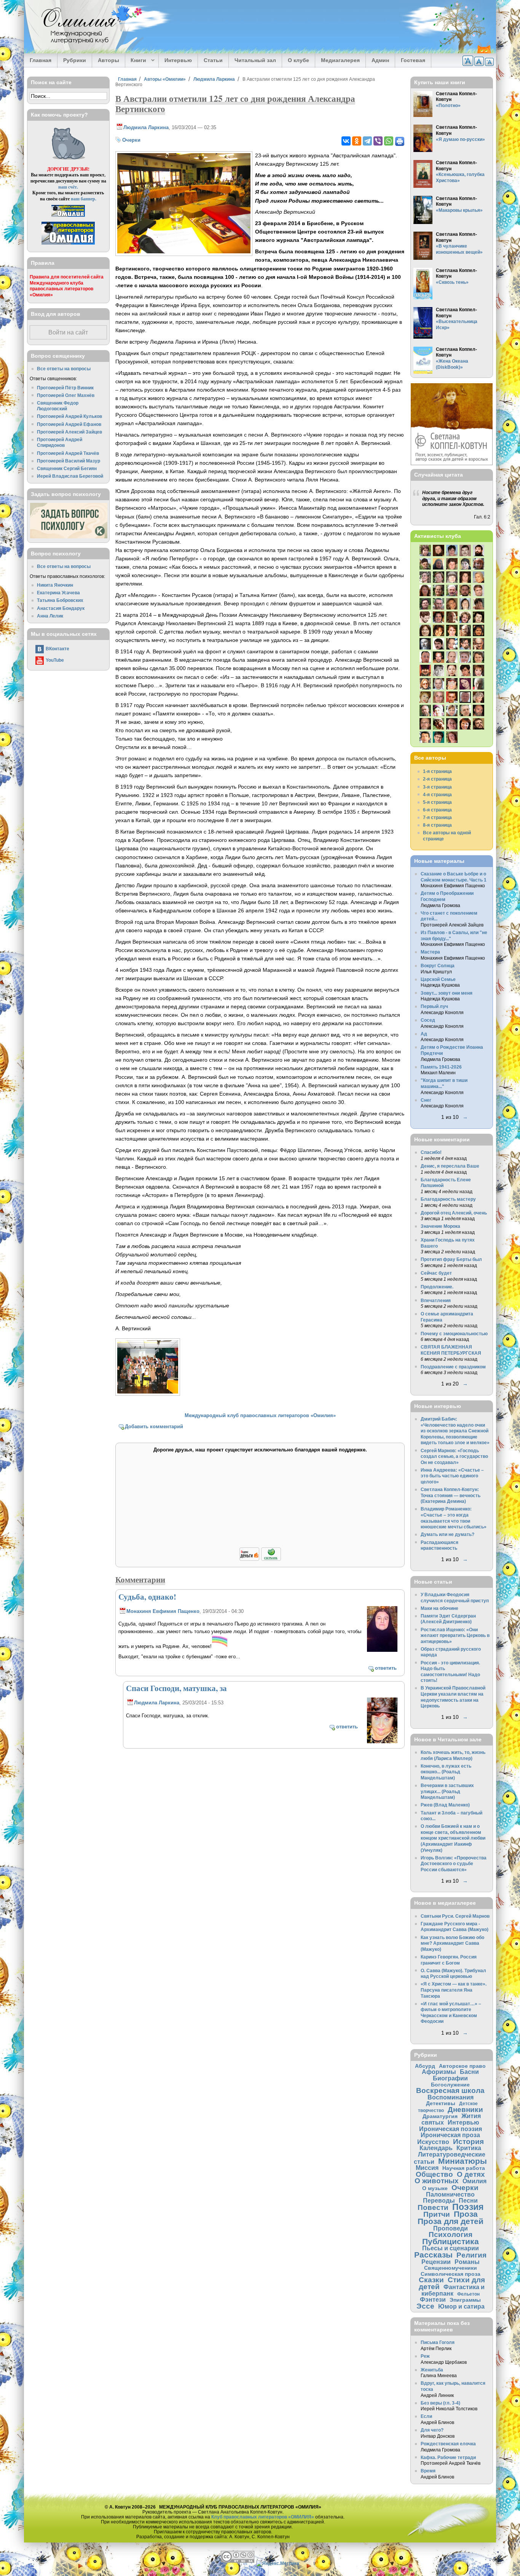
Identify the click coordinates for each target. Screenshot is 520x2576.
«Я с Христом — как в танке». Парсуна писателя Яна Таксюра (454, 1990)
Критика (469, 2148)
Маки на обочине (439, 1608)
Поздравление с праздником (453, 1367)
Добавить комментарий (154, 1426)
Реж (425, 2356)
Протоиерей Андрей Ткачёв (68, 453)
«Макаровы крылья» (459, 210)
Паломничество (450, 2194)
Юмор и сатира (461, 2306)
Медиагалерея (340, 60)
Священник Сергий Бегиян (67, 468)
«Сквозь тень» (452, 282)
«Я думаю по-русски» (460, 139)
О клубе (298, 60)
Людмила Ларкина (214, 79)
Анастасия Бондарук (61, 608)
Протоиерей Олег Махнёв (66, 395)
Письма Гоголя (438, 2342)
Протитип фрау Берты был (451, 1259)
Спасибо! (431, 1152)
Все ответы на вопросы (64, 369)
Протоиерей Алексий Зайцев (69, 432)
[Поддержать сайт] (260, 1559)
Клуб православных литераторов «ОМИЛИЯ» (263, 2517)
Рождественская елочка (448, 2444)
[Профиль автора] (382, 1650)
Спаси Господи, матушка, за (176, 1688)
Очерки (131, 140)
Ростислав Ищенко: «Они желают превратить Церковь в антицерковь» (455, 1635)
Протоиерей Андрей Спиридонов (60, 442)
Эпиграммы (465, 2300)
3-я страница (437, 787)
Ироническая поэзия (451, 2129)
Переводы (439, 2200)
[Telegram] (367, 141)
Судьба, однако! (147, 1597)
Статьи (213, 60)
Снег (426, 1100)
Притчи (437, 2214)
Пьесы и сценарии (451, 2248)
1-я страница (437, 771)
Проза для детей (451, 2221)
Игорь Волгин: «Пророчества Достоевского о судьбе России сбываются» (454, 1864)
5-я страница (437, 802)
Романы (467, 2262)
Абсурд (425, 2066)
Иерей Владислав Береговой (70, 476)
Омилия (475, 2181)
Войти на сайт (68, 332)
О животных (437, 2181)
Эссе (425, 2306)
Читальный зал (255, 60)
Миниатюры (463, 2161)
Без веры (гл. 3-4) (440, 2403)
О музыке (435, 2188)
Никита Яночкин (55, 585)
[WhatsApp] (389, 141)
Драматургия (440, 2116)
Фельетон (468, 2294)
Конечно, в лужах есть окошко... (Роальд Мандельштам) (446, 1772)
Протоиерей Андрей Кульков (69, 416)
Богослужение (450, 2085)
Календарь (436, 2148)
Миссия (427, 2168)
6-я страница (437, 810)
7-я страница (437, 817)
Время (428, 2471)
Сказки (431, 2280)
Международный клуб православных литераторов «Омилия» (260, 1415)
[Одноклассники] (357, 141)
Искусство (433, 2142)
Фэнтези (433, 2299)
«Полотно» (448, 105)
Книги (136, 61)
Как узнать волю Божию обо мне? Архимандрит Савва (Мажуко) (452, 1943)
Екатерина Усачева (58, 593)
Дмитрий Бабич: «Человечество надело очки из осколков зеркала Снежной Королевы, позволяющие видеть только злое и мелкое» (455, 1431)
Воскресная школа (450, 2090)
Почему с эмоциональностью (454, 1334)
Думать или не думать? (447, 1534)
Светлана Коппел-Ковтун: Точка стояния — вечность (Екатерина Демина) (451, 1495)
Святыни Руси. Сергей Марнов (455, 1916)
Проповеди (451, 2228)
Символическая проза (451, 2274)
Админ (380, 60)
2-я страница (437, 779)
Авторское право (462, 2066)
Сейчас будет (436, 1273)
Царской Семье (438, 979)
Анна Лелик (50, 616)
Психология (451, 2234)
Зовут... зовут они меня (447, 993)
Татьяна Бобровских (60, 600)
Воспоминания (451, 2097)
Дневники (465, 2110)
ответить (386, 1668)
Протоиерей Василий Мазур (69, 461)
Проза (466, 2214)
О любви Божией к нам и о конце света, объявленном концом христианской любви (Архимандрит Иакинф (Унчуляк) (453, 1838)
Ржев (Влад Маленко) (445, 1805)
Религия (471, 2255)
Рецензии (436, 2262)
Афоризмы (439, 2072)
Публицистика (451, 2241)
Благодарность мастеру (448, 1199)
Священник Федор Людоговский (58, 406)
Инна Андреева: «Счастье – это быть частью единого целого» (452, 1476)
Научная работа (464, 2168)
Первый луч (434, 1006)
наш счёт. (68, 187)
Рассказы (433, 2255)
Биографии (450, 2078)
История (468, 2142)
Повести (433, 2207)
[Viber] (378, 141)
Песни (468, 2200)
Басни (469, 2072)
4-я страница (437, 794)
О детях (471, 2174)
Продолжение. (437, 1287)
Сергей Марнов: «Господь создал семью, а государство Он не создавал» (454, 1456)
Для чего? (432, 2430)
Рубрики (75, 60)
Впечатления (436, 1300)
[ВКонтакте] (346, 141)
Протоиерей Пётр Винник (65, 388)
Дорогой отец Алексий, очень (454, 1213)
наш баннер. (84, 199)
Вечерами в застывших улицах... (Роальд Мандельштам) (447, 1791)
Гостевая (413, 60)
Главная (41, 60)
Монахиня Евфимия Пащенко (163, 1611)
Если (426, 2416)
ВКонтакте (57, 649)
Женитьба (432, 2370)
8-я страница (437, 825)
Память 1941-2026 (441, 1067)
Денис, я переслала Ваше (450, 1166)
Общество (434, 2174)
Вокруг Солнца (438, 966)
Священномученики (451, 2268)
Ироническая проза (450, 2135)
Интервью (178, 60)
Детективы (441, 2103)
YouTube (55, 660)
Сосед (428, 1020)
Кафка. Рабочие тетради (448, 2457)
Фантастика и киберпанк (453, 2290)
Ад (424, 1034)
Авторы (108, 60)
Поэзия (468, 2207)
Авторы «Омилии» (165, 79)
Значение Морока (440, 1226)
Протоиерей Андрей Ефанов (69, 424)
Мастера (430, 952)
